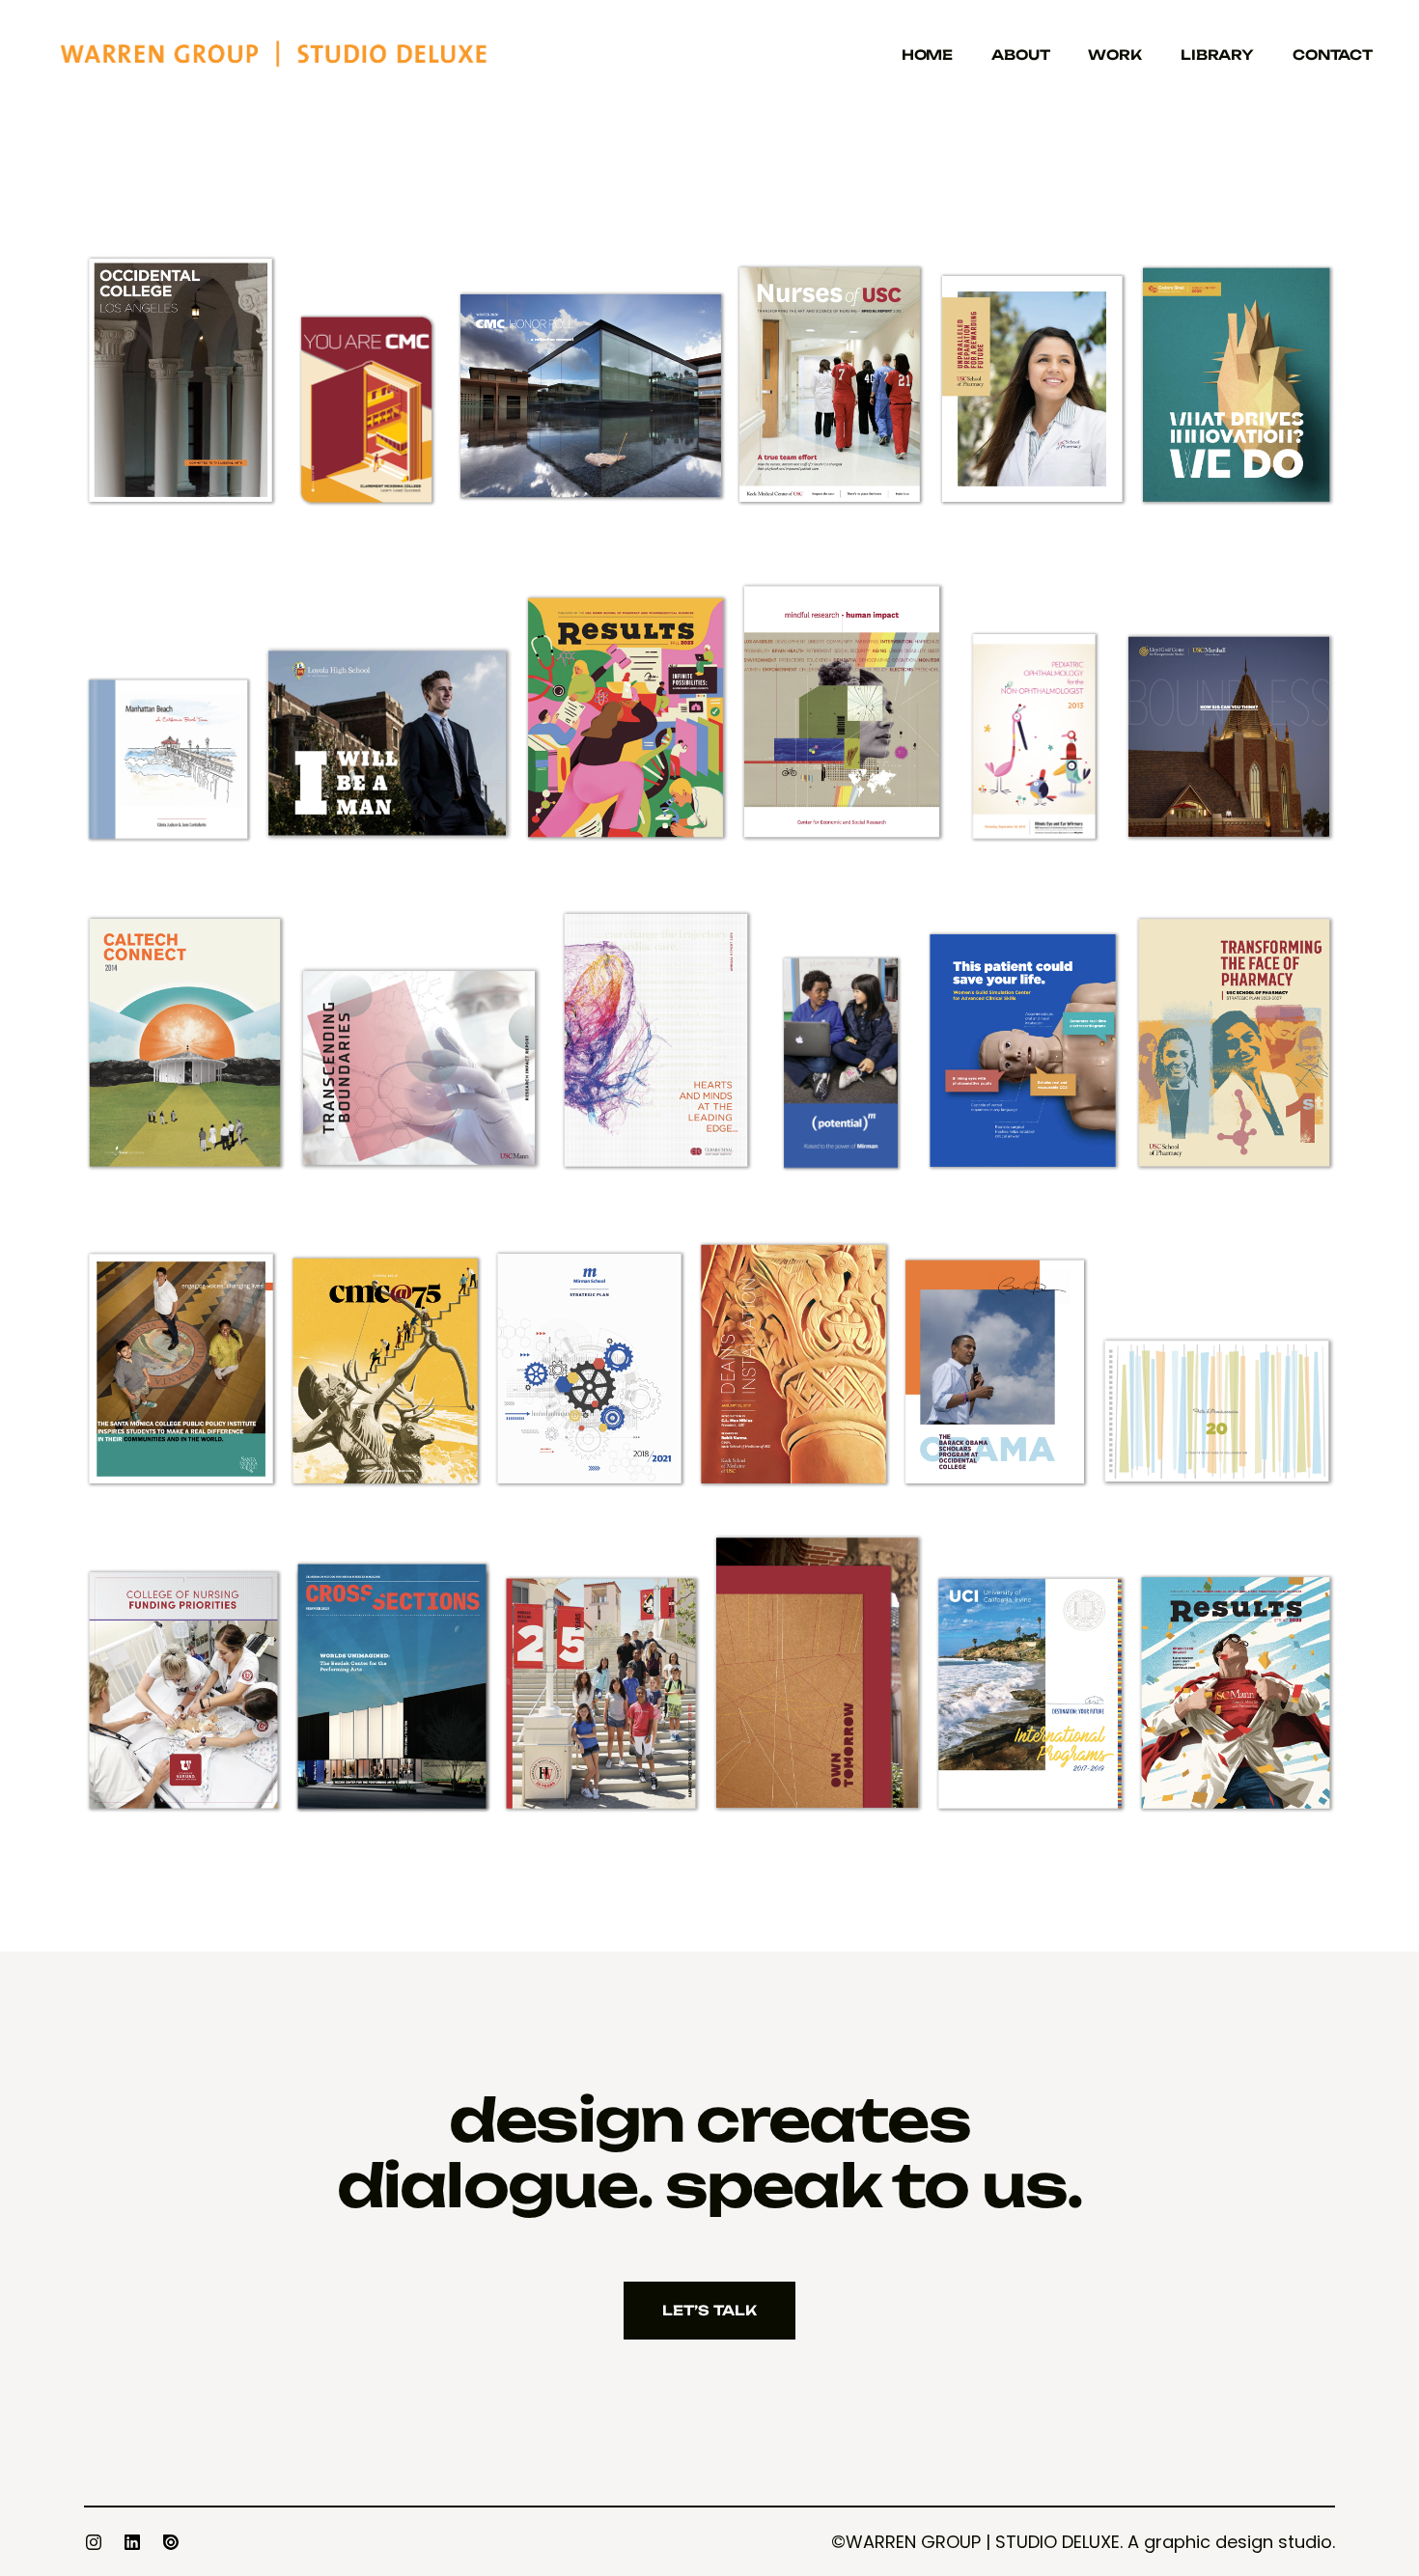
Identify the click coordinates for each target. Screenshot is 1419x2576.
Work (1114, 55)
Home (927, 55)
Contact (1333, 55)
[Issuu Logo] (171, 2542)
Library (1217, 55)
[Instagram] (94, 2542)
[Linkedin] (132, 2542)
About (1020, 55)
